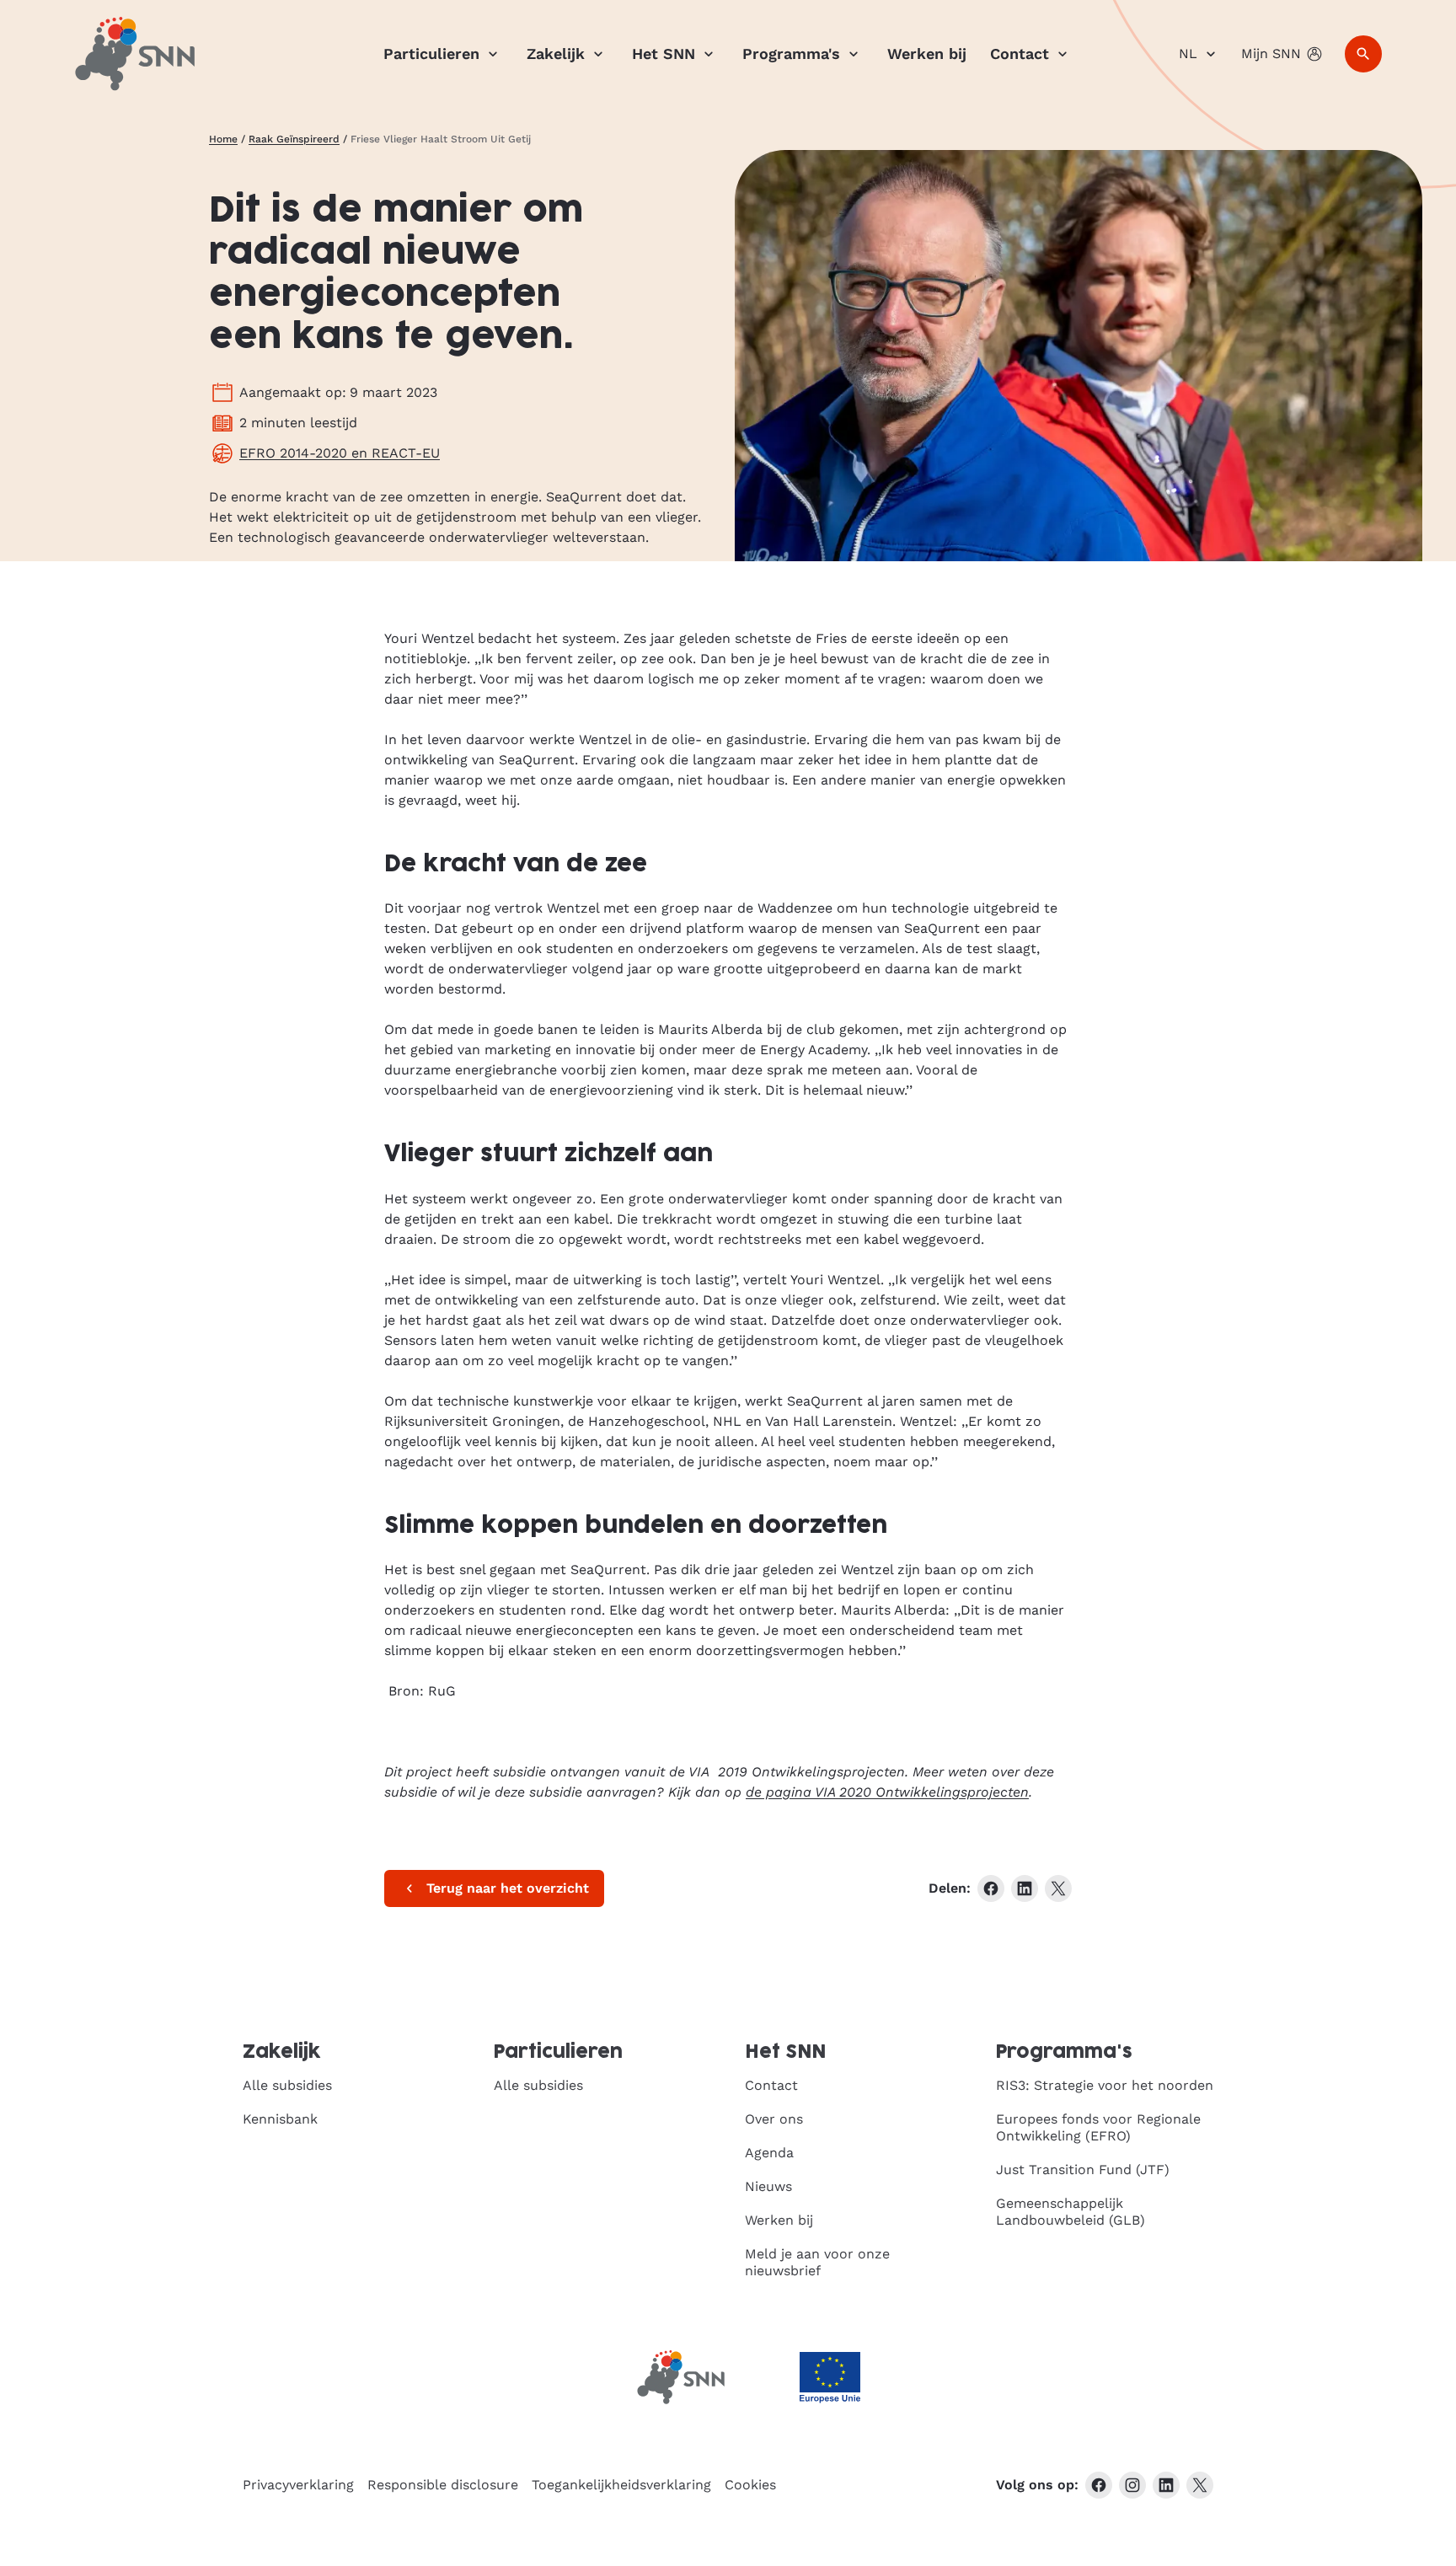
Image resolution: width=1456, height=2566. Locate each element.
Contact (1020, 54)
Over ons (774, 2119)
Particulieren (431, 54)
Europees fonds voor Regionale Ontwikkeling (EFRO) (1098, 2127)
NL (1188, 54)
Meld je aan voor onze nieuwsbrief (817, 2262)
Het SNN (664, 54)
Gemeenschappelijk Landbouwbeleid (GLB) (1071, 2212)
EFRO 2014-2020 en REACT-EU (340, 453)
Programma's (791, 54)
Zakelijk (556, 54)
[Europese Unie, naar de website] (830, 2378)
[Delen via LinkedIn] (1025, 1888)
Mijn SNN (1271, 54)
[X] (1200, 2485)
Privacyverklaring (298, 2485)
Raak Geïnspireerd (294, 139)
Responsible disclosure (443, 2485)
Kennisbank (280, 2119)
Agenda (769, 2153)
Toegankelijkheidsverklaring (621, 2485)
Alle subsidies (287, 2085)
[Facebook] (1099, 2485)
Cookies (750, 2485)
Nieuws (768, 2186)
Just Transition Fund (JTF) (1083, 2170)
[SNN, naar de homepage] (135, 54)
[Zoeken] (1363, 54)
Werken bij (927, 54)
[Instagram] (1132, 2485)
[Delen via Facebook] (991, 1888)
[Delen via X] (1058, 1888)
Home (223, 139)
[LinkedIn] (1166, 2485)
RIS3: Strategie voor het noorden (1105, 2085)
